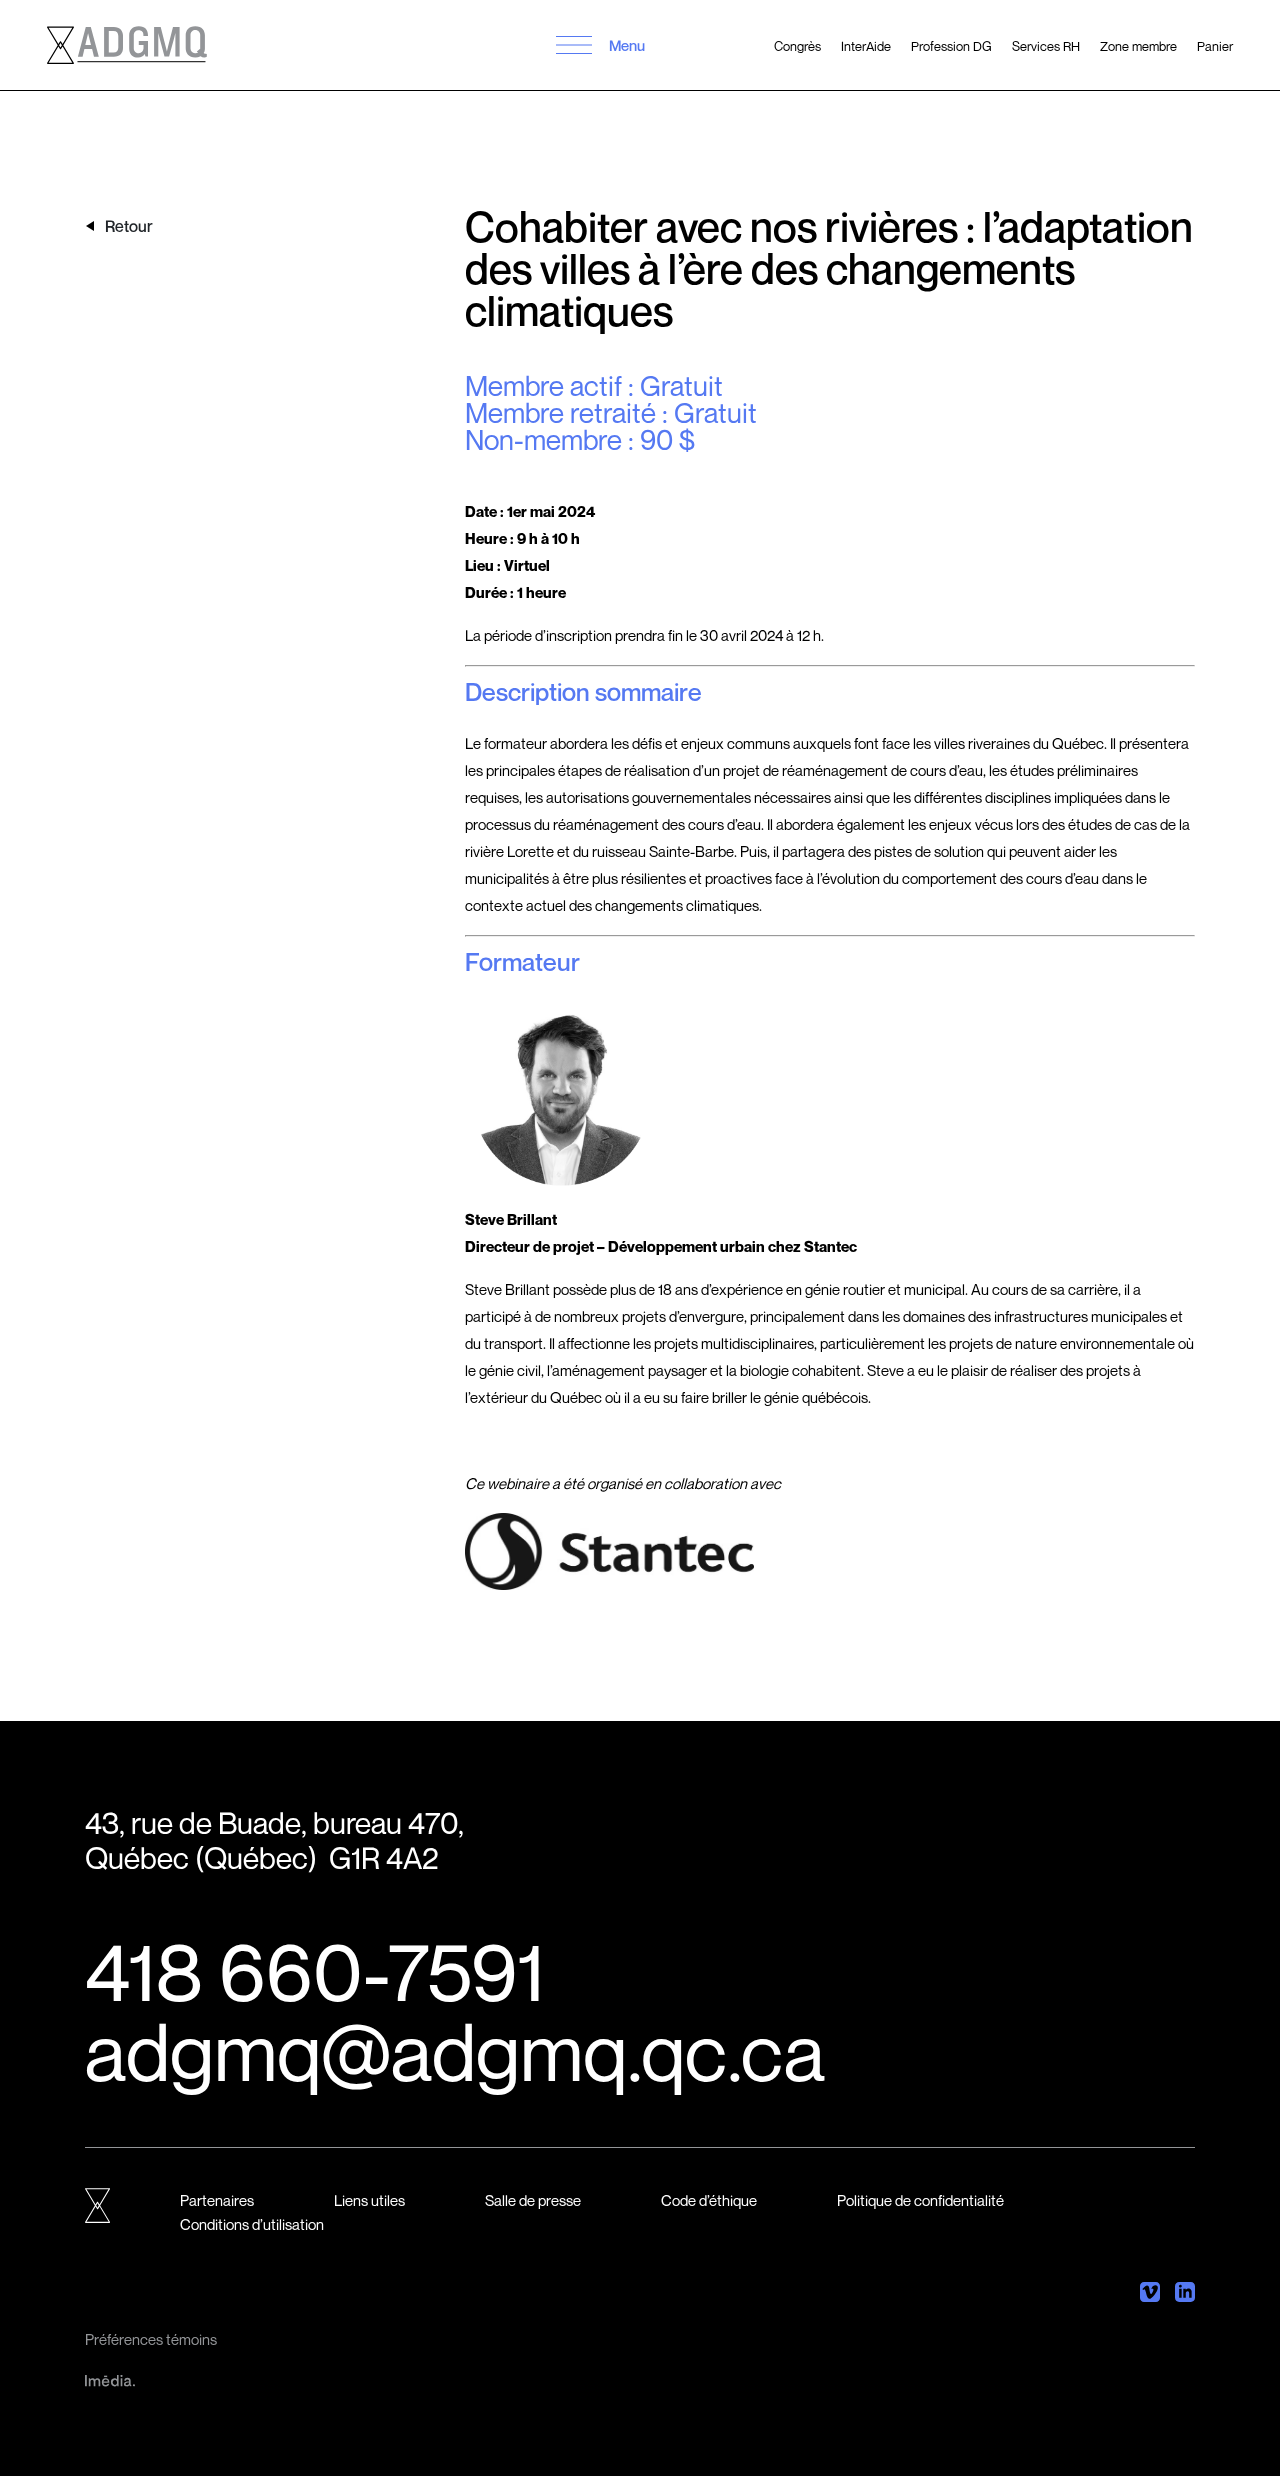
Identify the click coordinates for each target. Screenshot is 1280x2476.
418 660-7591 (315, 1971)
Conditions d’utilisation (252, 2224)
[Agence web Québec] (110, 2379)
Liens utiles (369, 2200)
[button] (574, 45)
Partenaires (217, 2200)
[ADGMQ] (127, 45)
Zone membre (1138, 46)
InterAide (866, 46)
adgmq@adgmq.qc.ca (455, 2051)
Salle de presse (533, 2200)
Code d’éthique (709, 2200)
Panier (1215, 46)
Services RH (1046, 46)
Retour (129, 226)
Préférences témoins (151, 2339)
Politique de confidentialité (920, 2200)
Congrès (797, 46)
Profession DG (951, 46)
